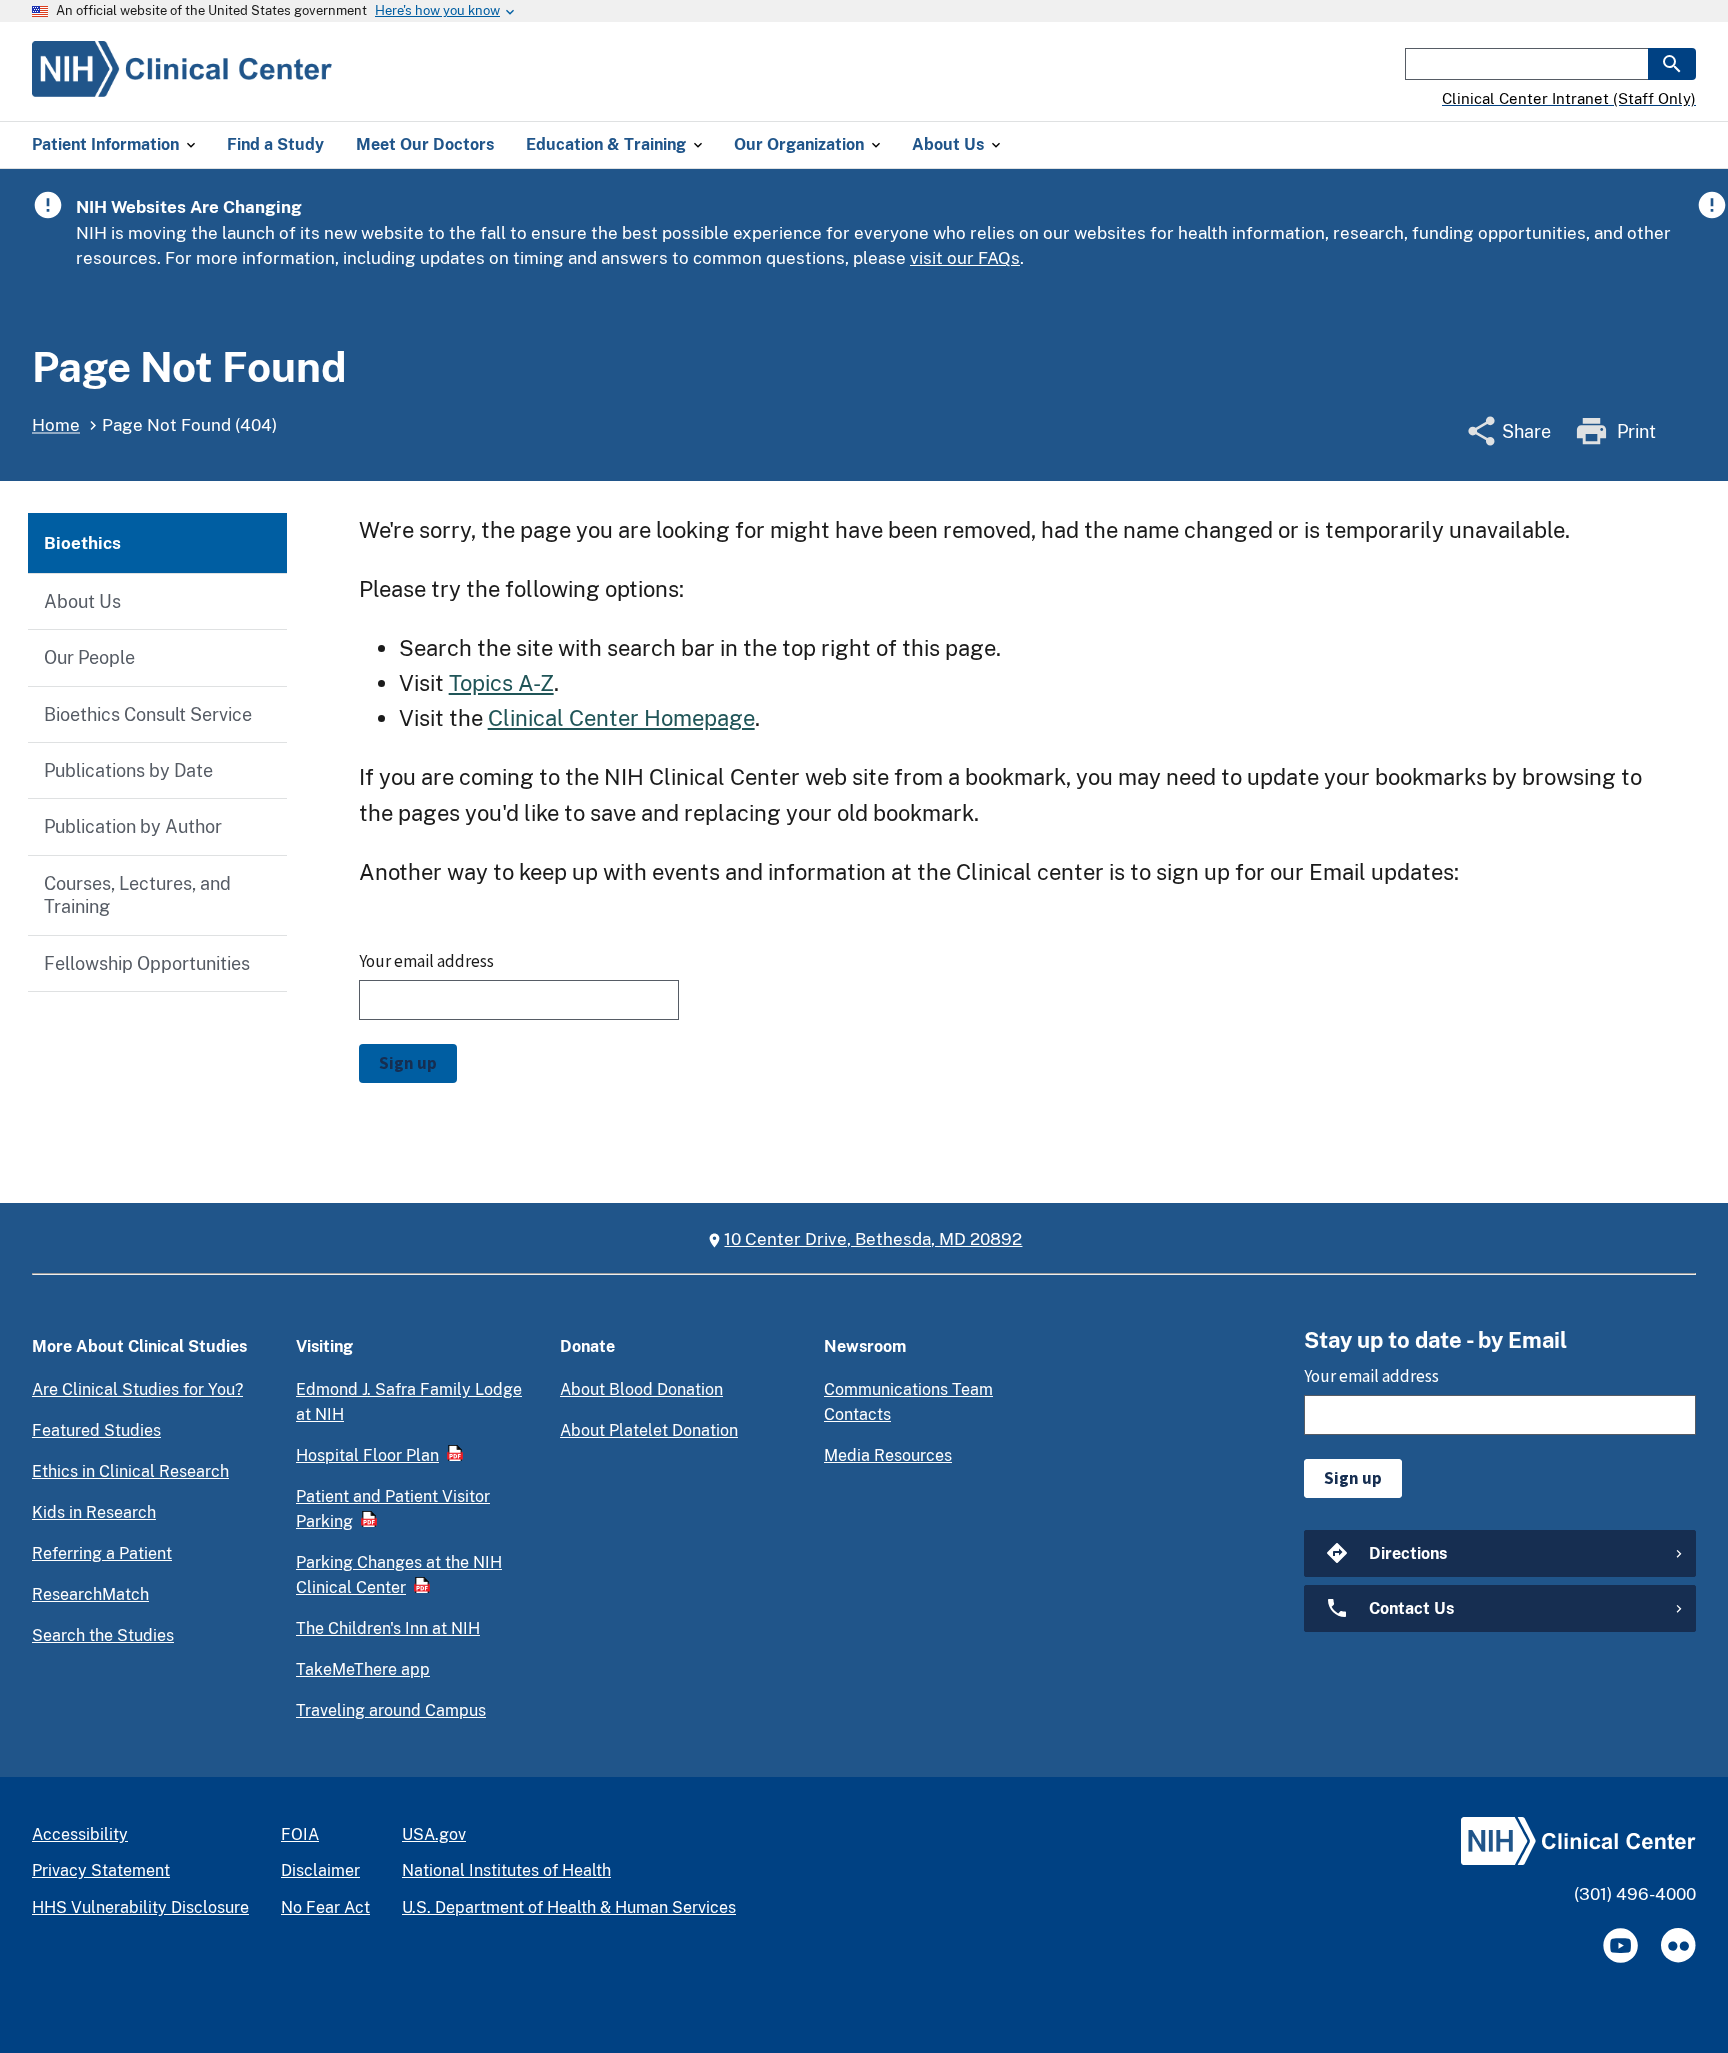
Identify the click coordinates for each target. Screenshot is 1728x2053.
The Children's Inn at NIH (388, 1628)
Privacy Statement (101, 1870)
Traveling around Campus (391, 1710)
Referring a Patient (102, 1553)
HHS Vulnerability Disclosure (140, 1907)
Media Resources (888, 1455)
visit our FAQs (965, 258)
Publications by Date (128, 770)
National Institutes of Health (506, 1870)
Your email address (426, 961)
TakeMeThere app (363, 1669)
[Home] (182, 85)
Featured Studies (96, 1430)
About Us (82, 601)
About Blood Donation (641, 1389)
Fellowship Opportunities (147, 963)
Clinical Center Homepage (621, 718)
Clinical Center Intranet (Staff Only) (1569, 98)
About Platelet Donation (649, 1430)
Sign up (408, 1063)
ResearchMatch (90, 1594)
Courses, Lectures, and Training (137, 895)
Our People (89, 657)
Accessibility (80, 1834)
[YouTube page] (1620, 1945)
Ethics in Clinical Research (130, 1471)
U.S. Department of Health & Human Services (569, 1907)
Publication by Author (133, 826)
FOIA (300, 1834)
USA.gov (434, 1834)
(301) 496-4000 (1635, 1894)
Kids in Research (94, 1512)
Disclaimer (320, 1870)
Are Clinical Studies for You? (137, 1389)
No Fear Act (325, 1907)
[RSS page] (1678, 1945)
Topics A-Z (501, 683)
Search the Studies (103, 1635)
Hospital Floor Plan (367, 1455)
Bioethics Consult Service (148, 714)
